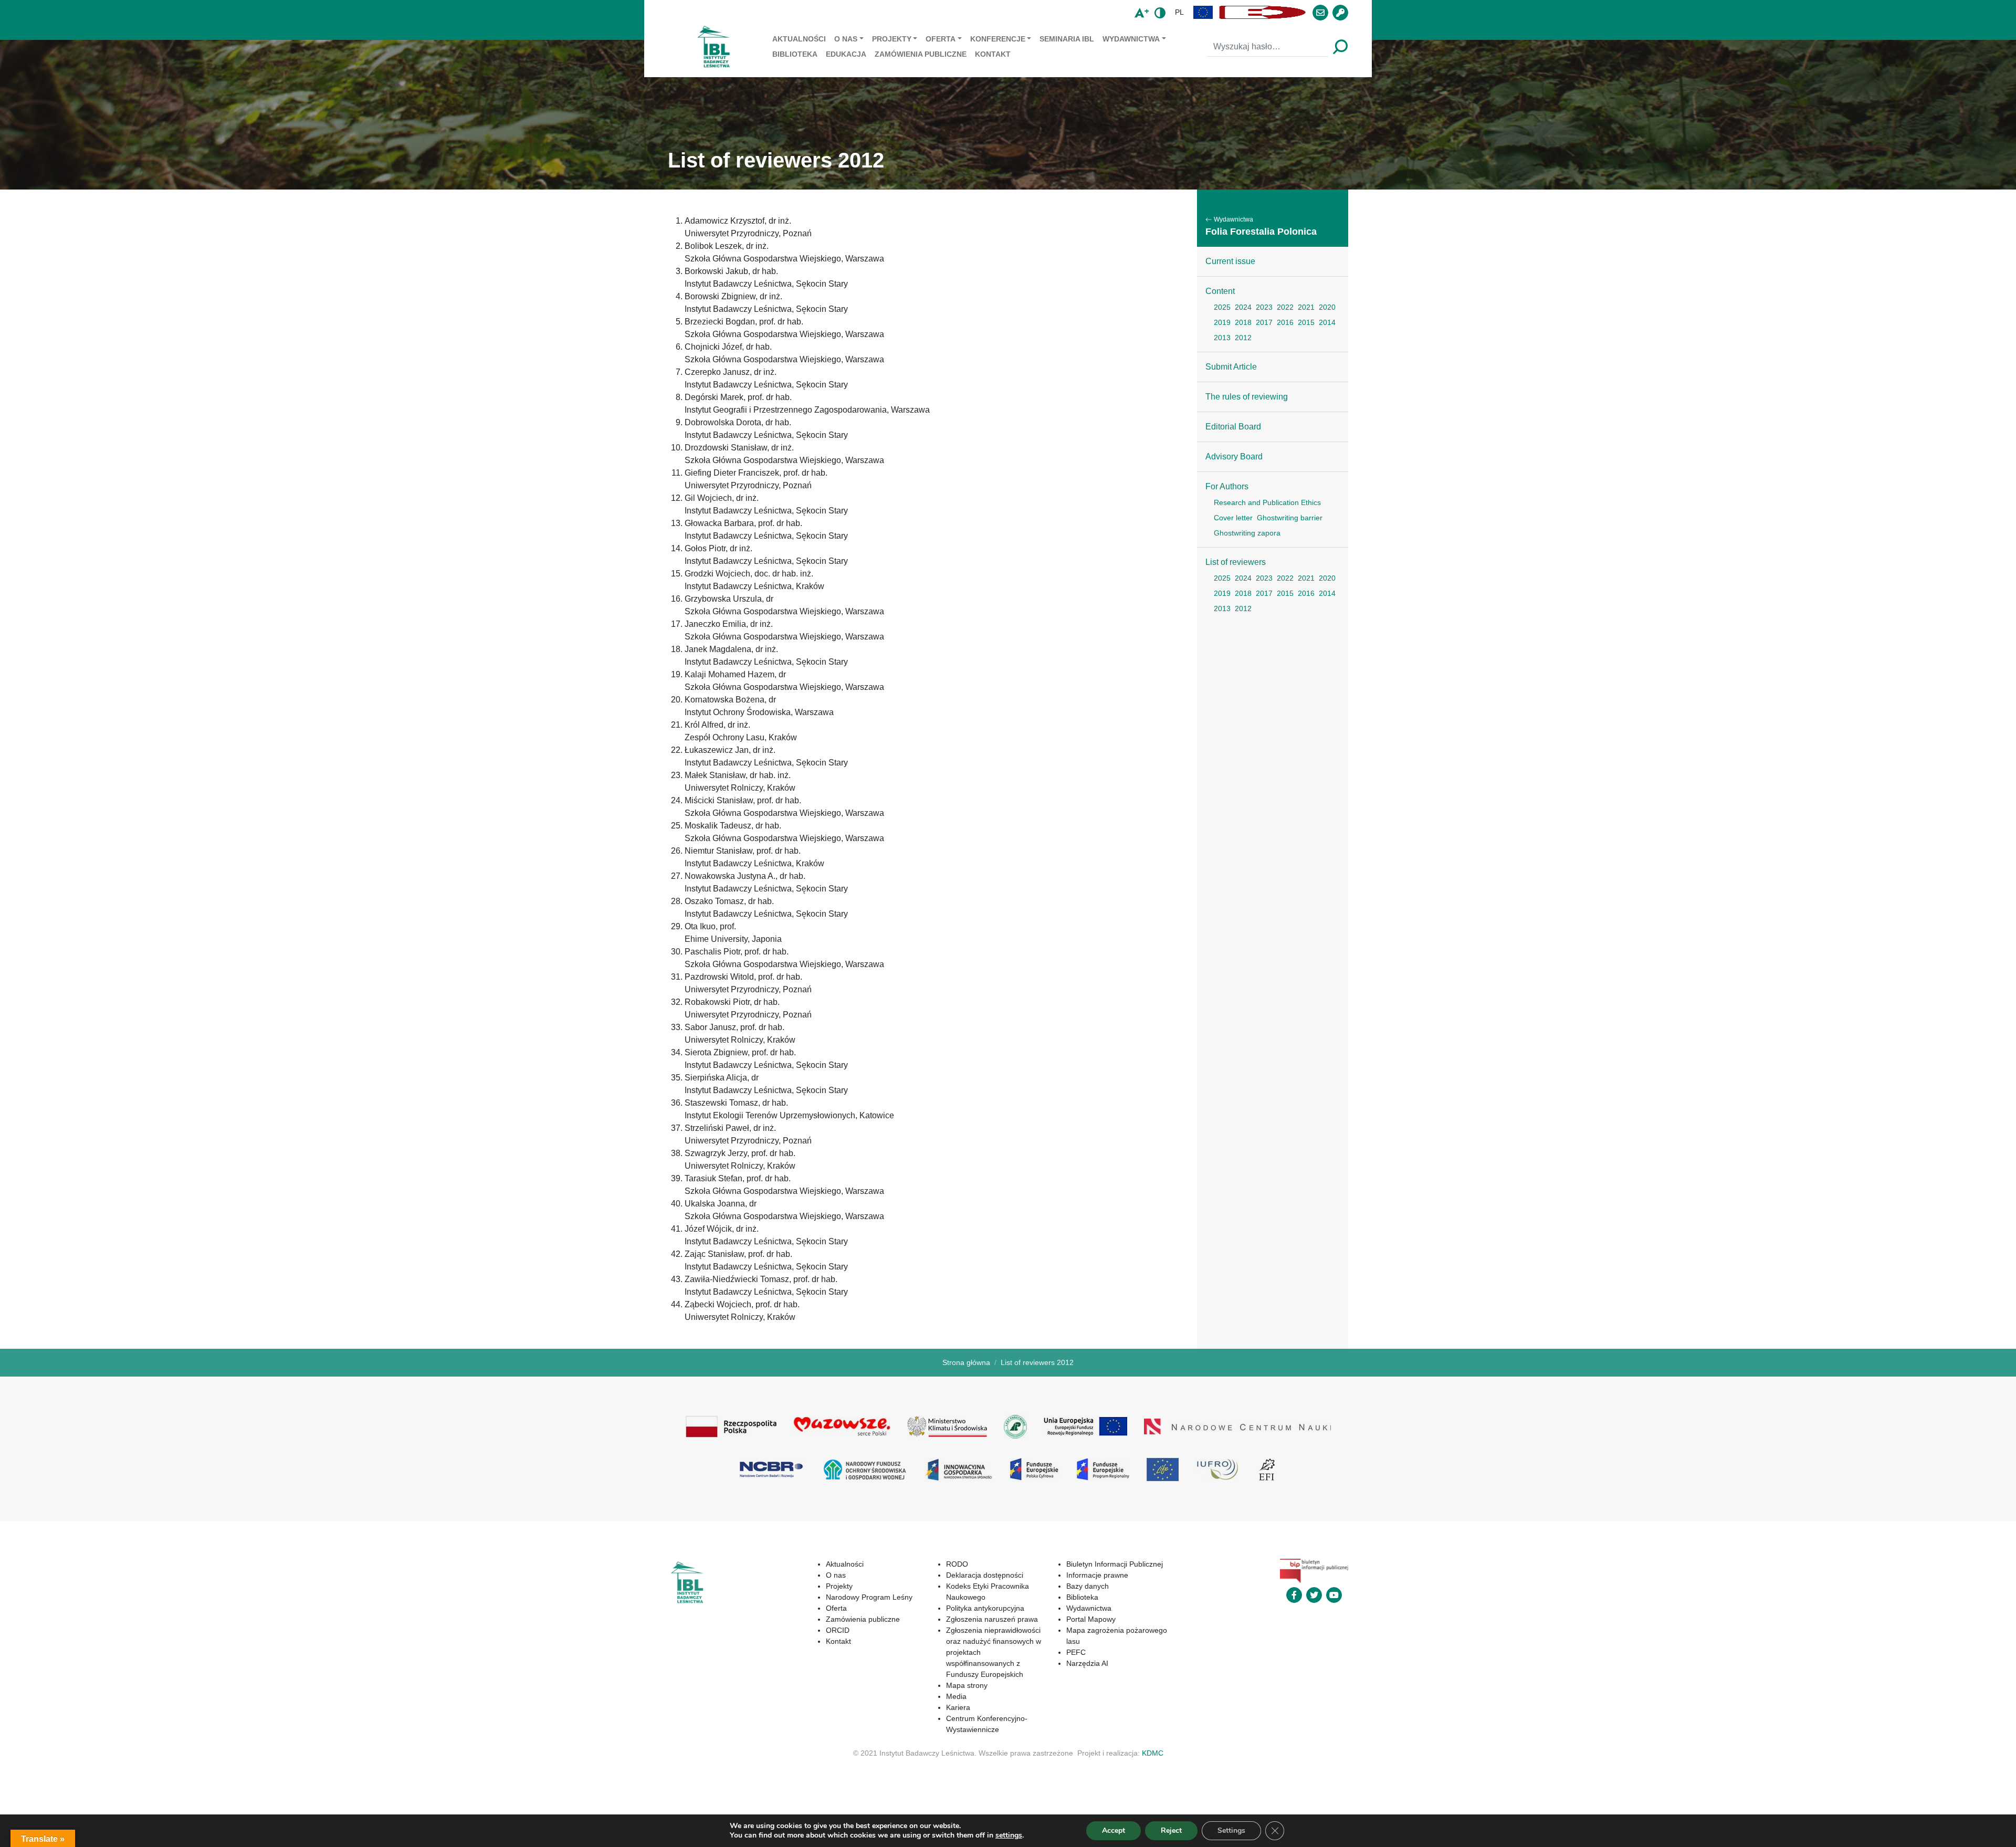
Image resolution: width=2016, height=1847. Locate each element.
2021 (1306, 307)
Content (1220, 291)
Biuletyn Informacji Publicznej (1115, 1564)
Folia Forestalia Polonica (1261, 232)
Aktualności (799, 39)
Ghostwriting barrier (1290, 518)
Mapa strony (967, 1685)
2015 (1306, 322)
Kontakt (993, 54)
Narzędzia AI (1087, 1663)
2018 (1243, 322)
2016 (1285, 322)
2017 (1264, 322)
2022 (1285, 307)
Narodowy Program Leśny (869, 1597)
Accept (1114, 1830)
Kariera (958, 1707)
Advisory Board (1234, 456)
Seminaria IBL (1067, 39)
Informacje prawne (1097, 1575)
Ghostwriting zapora (1247, 533)
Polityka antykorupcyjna (985, 1608)
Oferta (941, 39)
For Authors (1227, 486)
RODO (957, 1564)
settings (1009, 1835)
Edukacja (846, 54)
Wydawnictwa (1131, 39)
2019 (1222, 322)
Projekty (892, 39)
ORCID (838, 1630)
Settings (1231, 1830)
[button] (1203, 12)
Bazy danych (1088, 1586)
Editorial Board (1233, 427)
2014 (1327, 322)
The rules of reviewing (1247, 397)
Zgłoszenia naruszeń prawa (992, 1619)
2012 (1243, 338)
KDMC (1153, 1753)
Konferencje (998, 39)
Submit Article (1231, 367)
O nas (846, 39)
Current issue (1230, 261)
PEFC (1076, 1652)
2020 (1327, 307)
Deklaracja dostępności (985, 1575)
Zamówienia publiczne (921, 54)
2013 (1222, 338)
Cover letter (1233, 518)
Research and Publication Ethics (1267, 502)
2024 (1243, 307)
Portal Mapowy (1091, 1619)
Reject (1171, 1830)
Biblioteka (795, 54)
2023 (1264, 307)
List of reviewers (1236, 562)
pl (1179, 12)
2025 (1222, 307)
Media (956, 1696)
